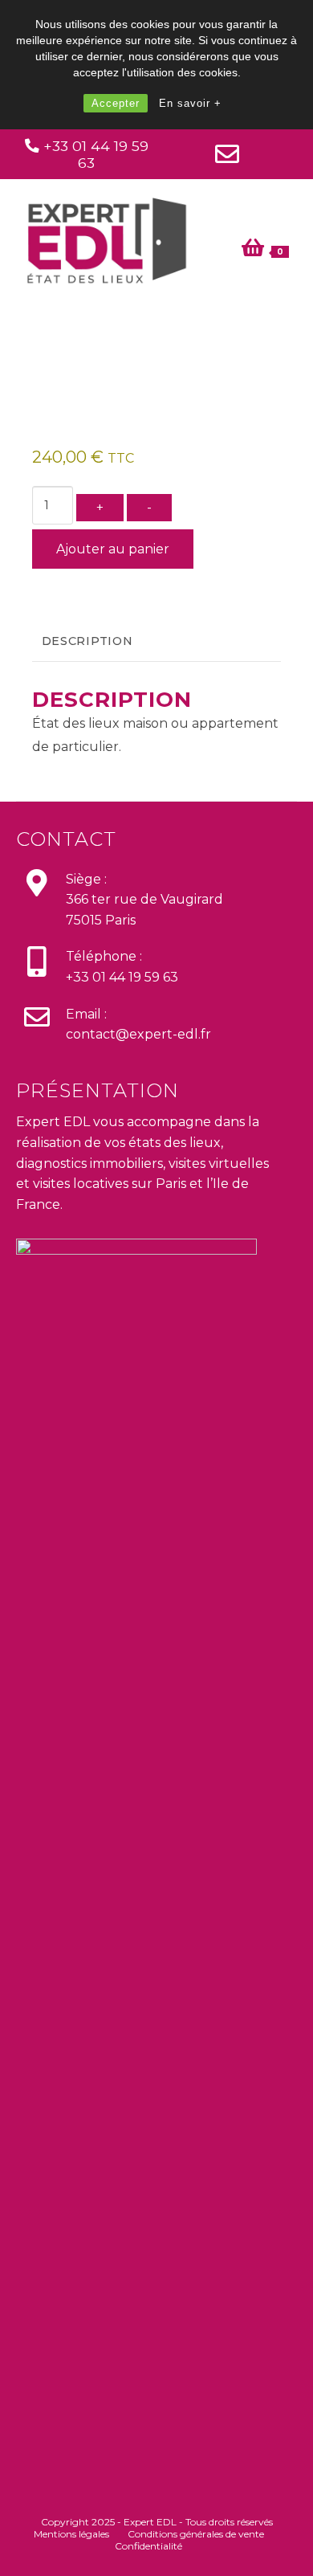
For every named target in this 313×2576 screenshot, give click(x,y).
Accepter (116, 103)
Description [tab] (87, 641)
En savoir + (190, 103)
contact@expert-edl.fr (138, 1034)
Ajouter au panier (113, 549)
